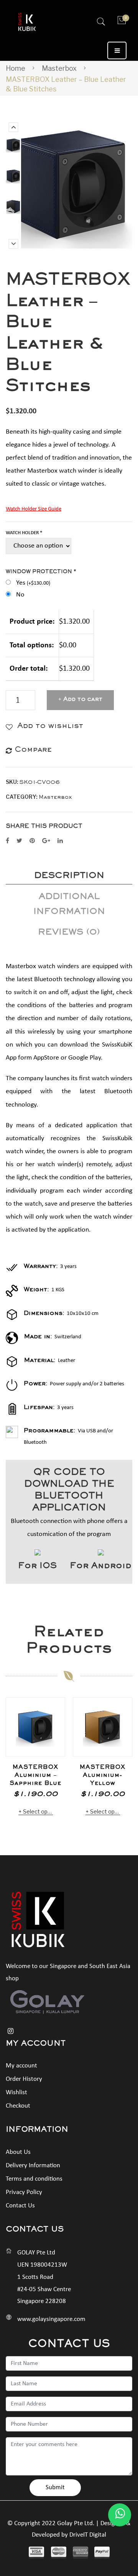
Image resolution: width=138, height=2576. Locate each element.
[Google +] (46, 841)
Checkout (18, 2106)
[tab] (69, 877)
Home (16, 68)
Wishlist (16, 2092)
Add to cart (83, 700)
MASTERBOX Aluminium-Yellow (103, 1776)
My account (21, 2066)
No (20, 595)
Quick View (55, 1746)
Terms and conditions (34, 2179)
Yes (33, 583)
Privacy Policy (24, 2192)
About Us (18, 2152)
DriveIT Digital (88, 2535)
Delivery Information (33, 2166)
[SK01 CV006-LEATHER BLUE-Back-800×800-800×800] (13, 207)
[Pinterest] (32, 841)
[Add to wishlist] (55, 1707)
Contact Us (20, 2206)
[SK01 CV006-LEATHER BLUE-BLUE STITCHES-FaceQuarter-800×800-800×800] (13, 145)
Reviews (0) (69, 933)
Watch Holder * (24, 533)
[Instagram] (11, 2031)
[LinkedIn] (60, 841)
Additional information (69, 905)
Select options (38, 1811)
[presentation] (13, 1762)
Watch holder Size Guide (34, 509)
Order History (24, 2079)
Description (69, 877)
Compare (55, 1723)
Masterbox (59, 68)
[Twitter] (19, 841)
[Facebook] (7, 841)
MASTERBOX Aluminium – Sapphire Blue (35, 1776)
